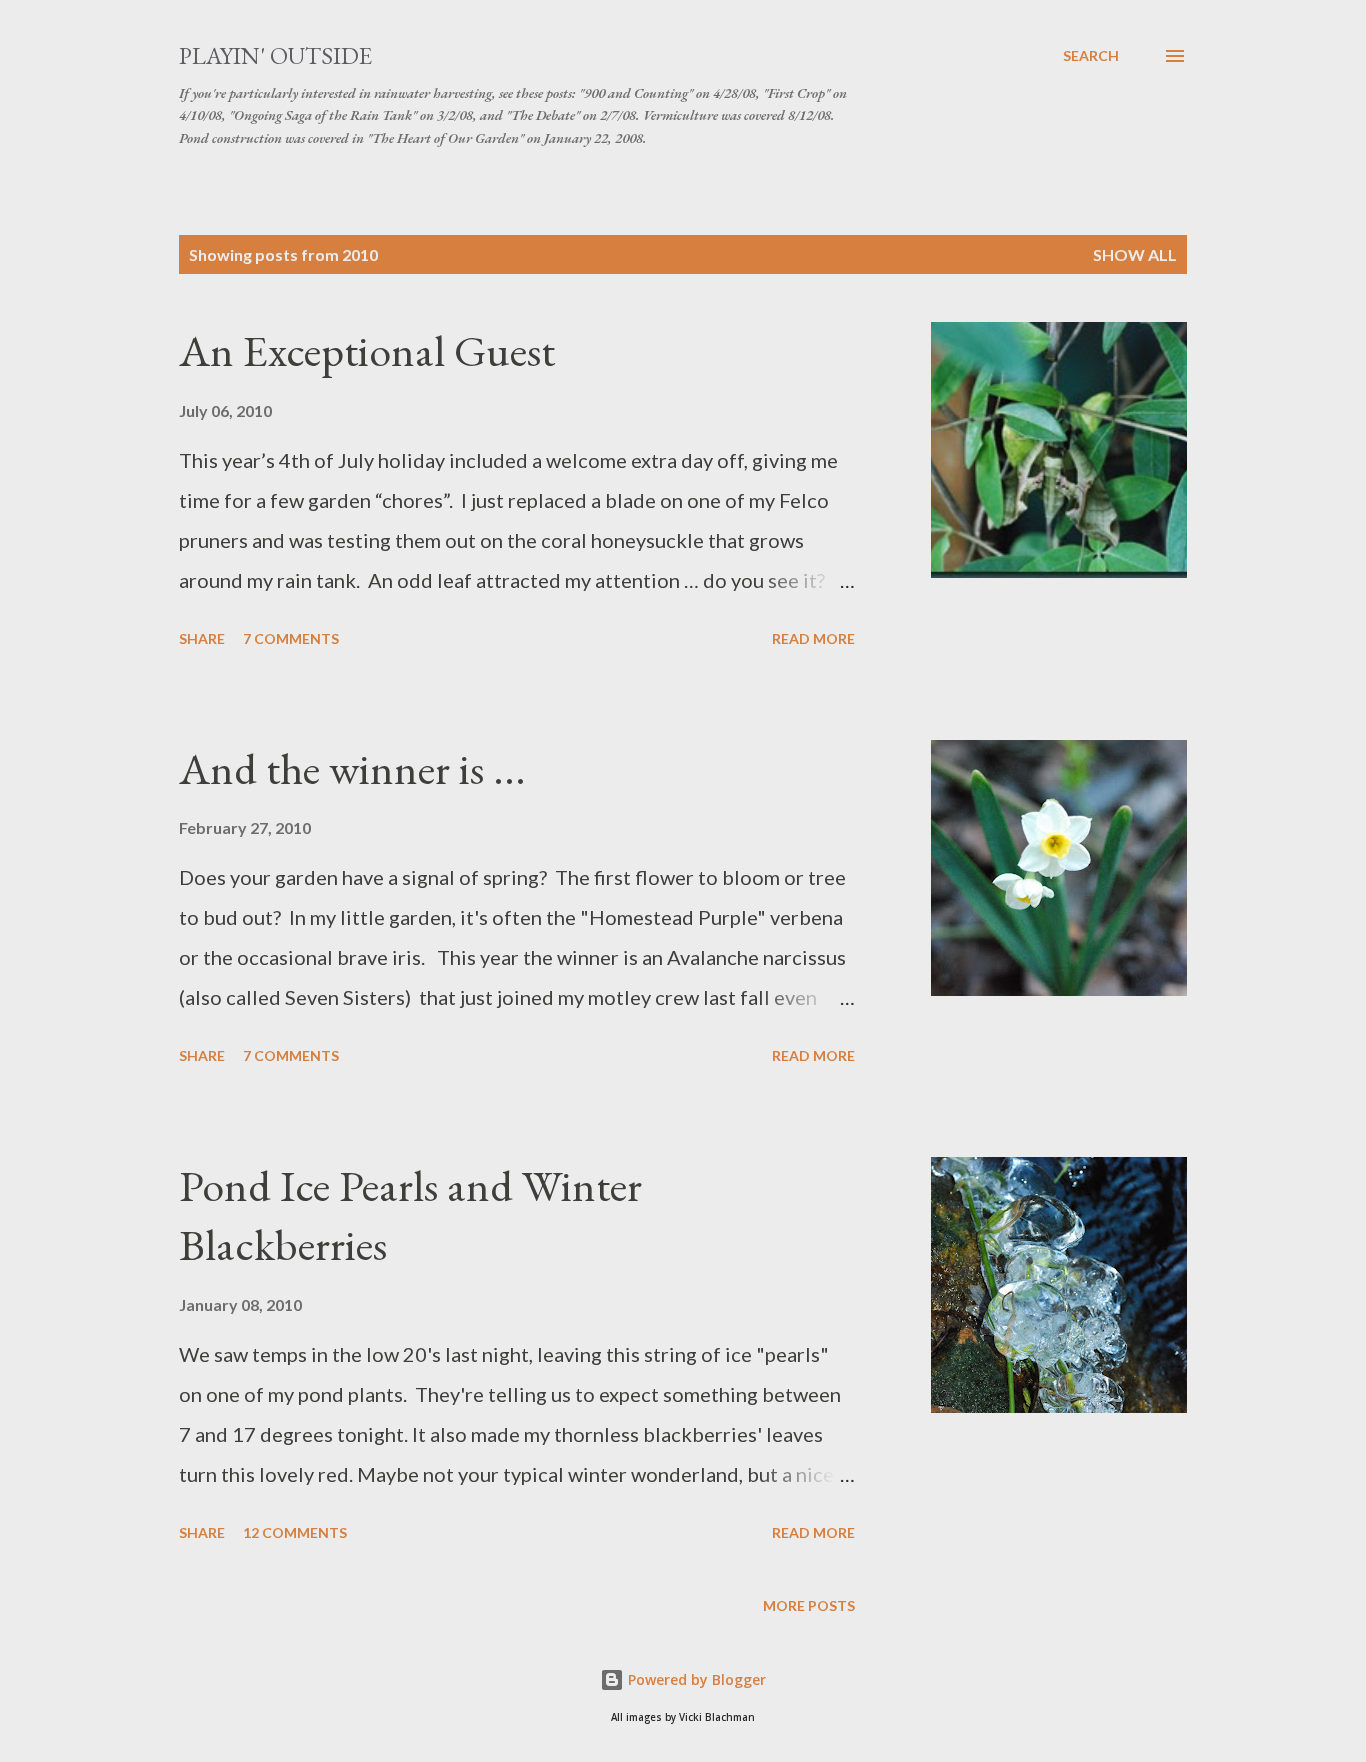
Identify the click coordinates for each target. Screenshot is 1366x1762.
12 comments (295, 1532)
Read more (813, 638)
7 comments (291, 638)
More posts (809, 1605)
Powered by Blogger (695, 1679)
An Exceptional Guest (367, 350)
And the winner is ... (352, 768)
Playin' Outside (275, 55)
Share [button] (202, 638)
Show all (1135, 254)
